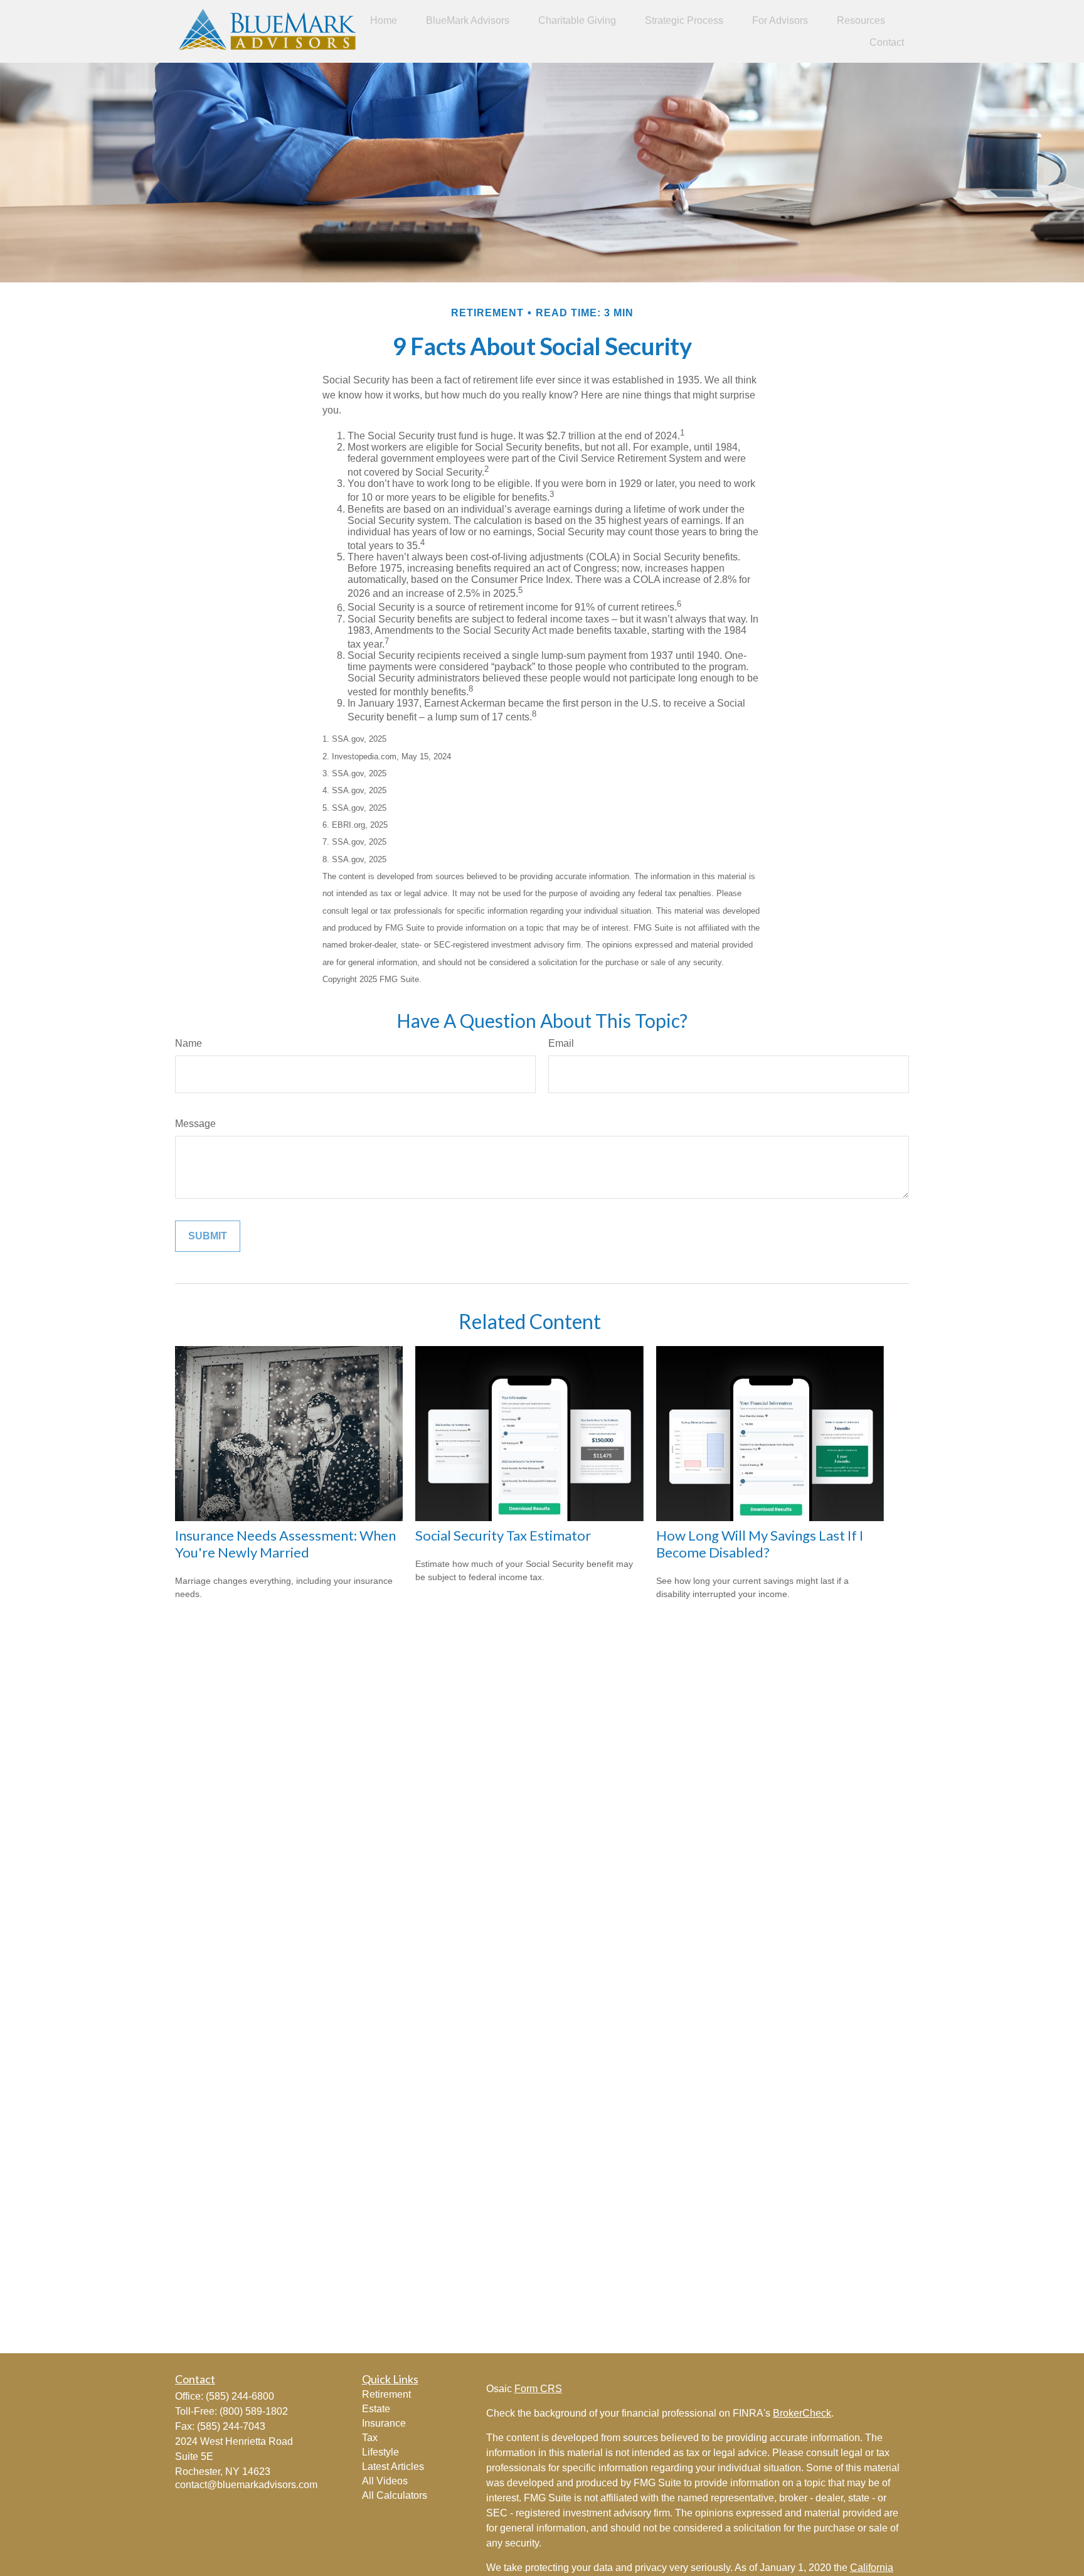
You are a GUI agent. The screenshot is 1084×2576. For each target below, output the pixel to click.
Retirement (386, 2394)
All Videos (385, 2481)
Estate (376, 2409)
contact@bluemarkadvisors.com (246, 2485)
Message (195, 1124)
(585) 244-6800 (240, 2396)
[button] (384, 20)
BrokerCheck (802, 2413)
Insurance (384, 2423)
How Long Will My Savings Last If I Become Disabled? (760, 1544)
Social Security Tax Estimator (503, 1535)
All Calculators (395, 2495)
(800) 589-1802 (254, 2411)
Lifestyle (380, 2452)
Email (561, 1043)
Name (189, 1043)
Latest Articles (393, 2466)
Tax (370, 2438)
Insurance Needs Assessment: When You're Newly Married (285, 1544)
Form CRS (538, 2389)
